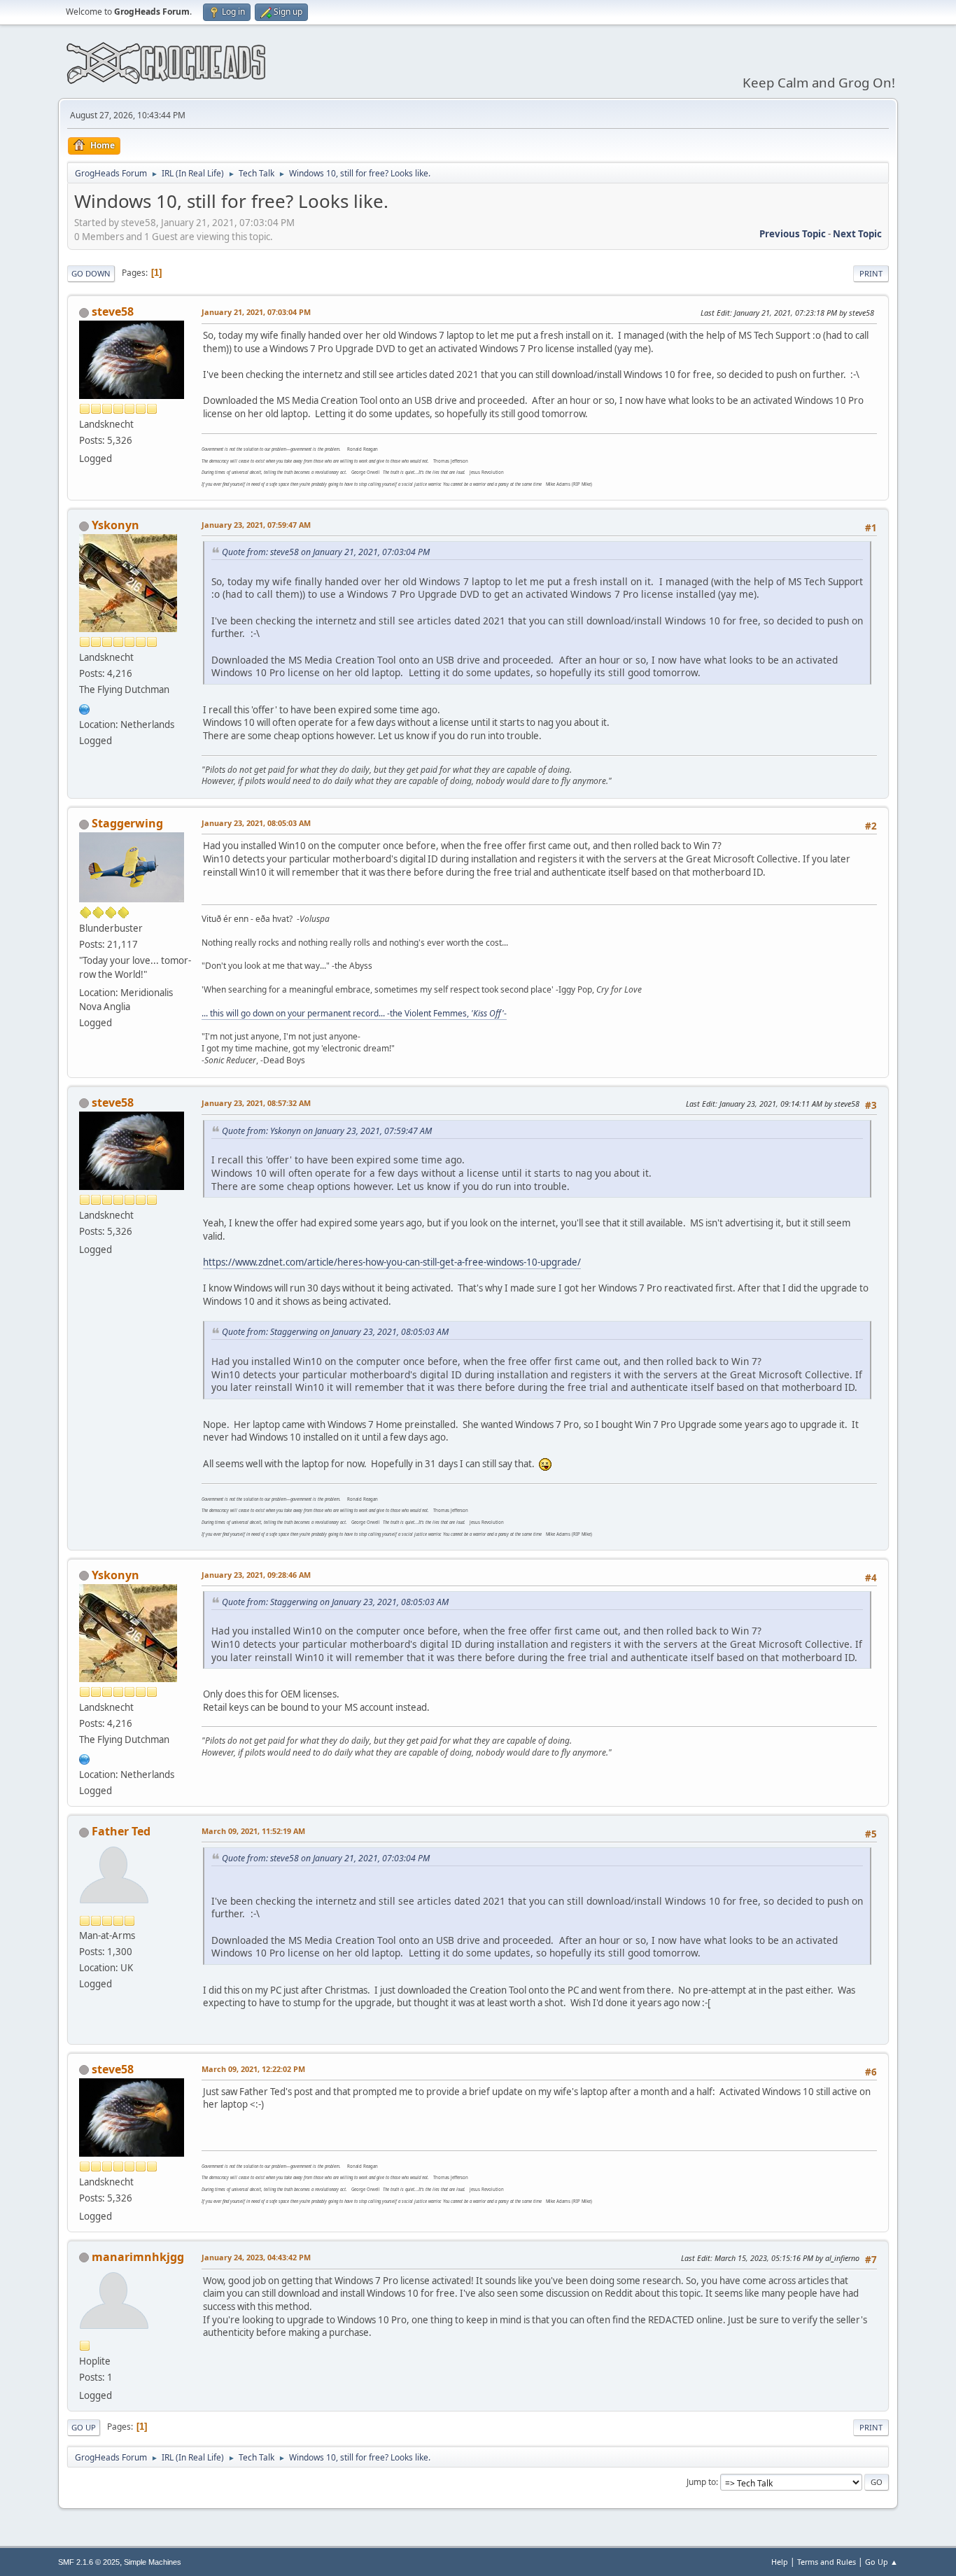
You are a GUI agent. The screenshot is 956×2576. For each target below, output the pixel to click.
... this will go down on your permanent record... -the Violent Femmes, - (354, 1013)
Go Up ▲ (881, 2562)
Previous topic (793, 234)
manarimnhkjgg (138, 2257)
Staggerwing (127, 823)
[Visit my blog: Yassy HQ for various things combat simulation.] (85, 708)
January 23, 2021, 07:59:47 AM (256, 525)
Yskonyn (115, 525)
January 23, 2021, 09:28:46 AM (256, 1575)
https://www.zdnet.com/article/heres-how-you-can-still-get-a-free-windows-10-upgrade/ (392, 1262)
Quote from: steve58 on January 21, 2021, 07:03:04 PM (326, 552)
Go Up (84, 2427)
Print (871, 273)
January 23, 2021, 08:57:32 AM (256, 1103)
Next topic (857, 234)
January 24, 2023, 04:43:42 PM (256, 2257)
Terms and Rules (827, 2562)
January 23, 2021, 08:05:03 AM (256, 823)
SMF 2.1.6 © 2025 (89, 2562)
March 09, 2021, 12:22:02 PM (253, 2069)
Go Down (91, 273)
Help (780, 2562)
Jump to (701, 2482)
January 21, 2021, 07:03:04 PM (256, 312)
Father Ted (121, 1831)
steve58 (113, 311)
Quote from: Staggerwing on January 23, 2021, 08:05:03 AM (335, 1332)
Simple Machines (153, 2562)
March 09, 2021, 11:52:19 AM (253, 1831)
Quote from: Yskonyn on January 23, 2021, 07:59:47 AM (327, 1131)
